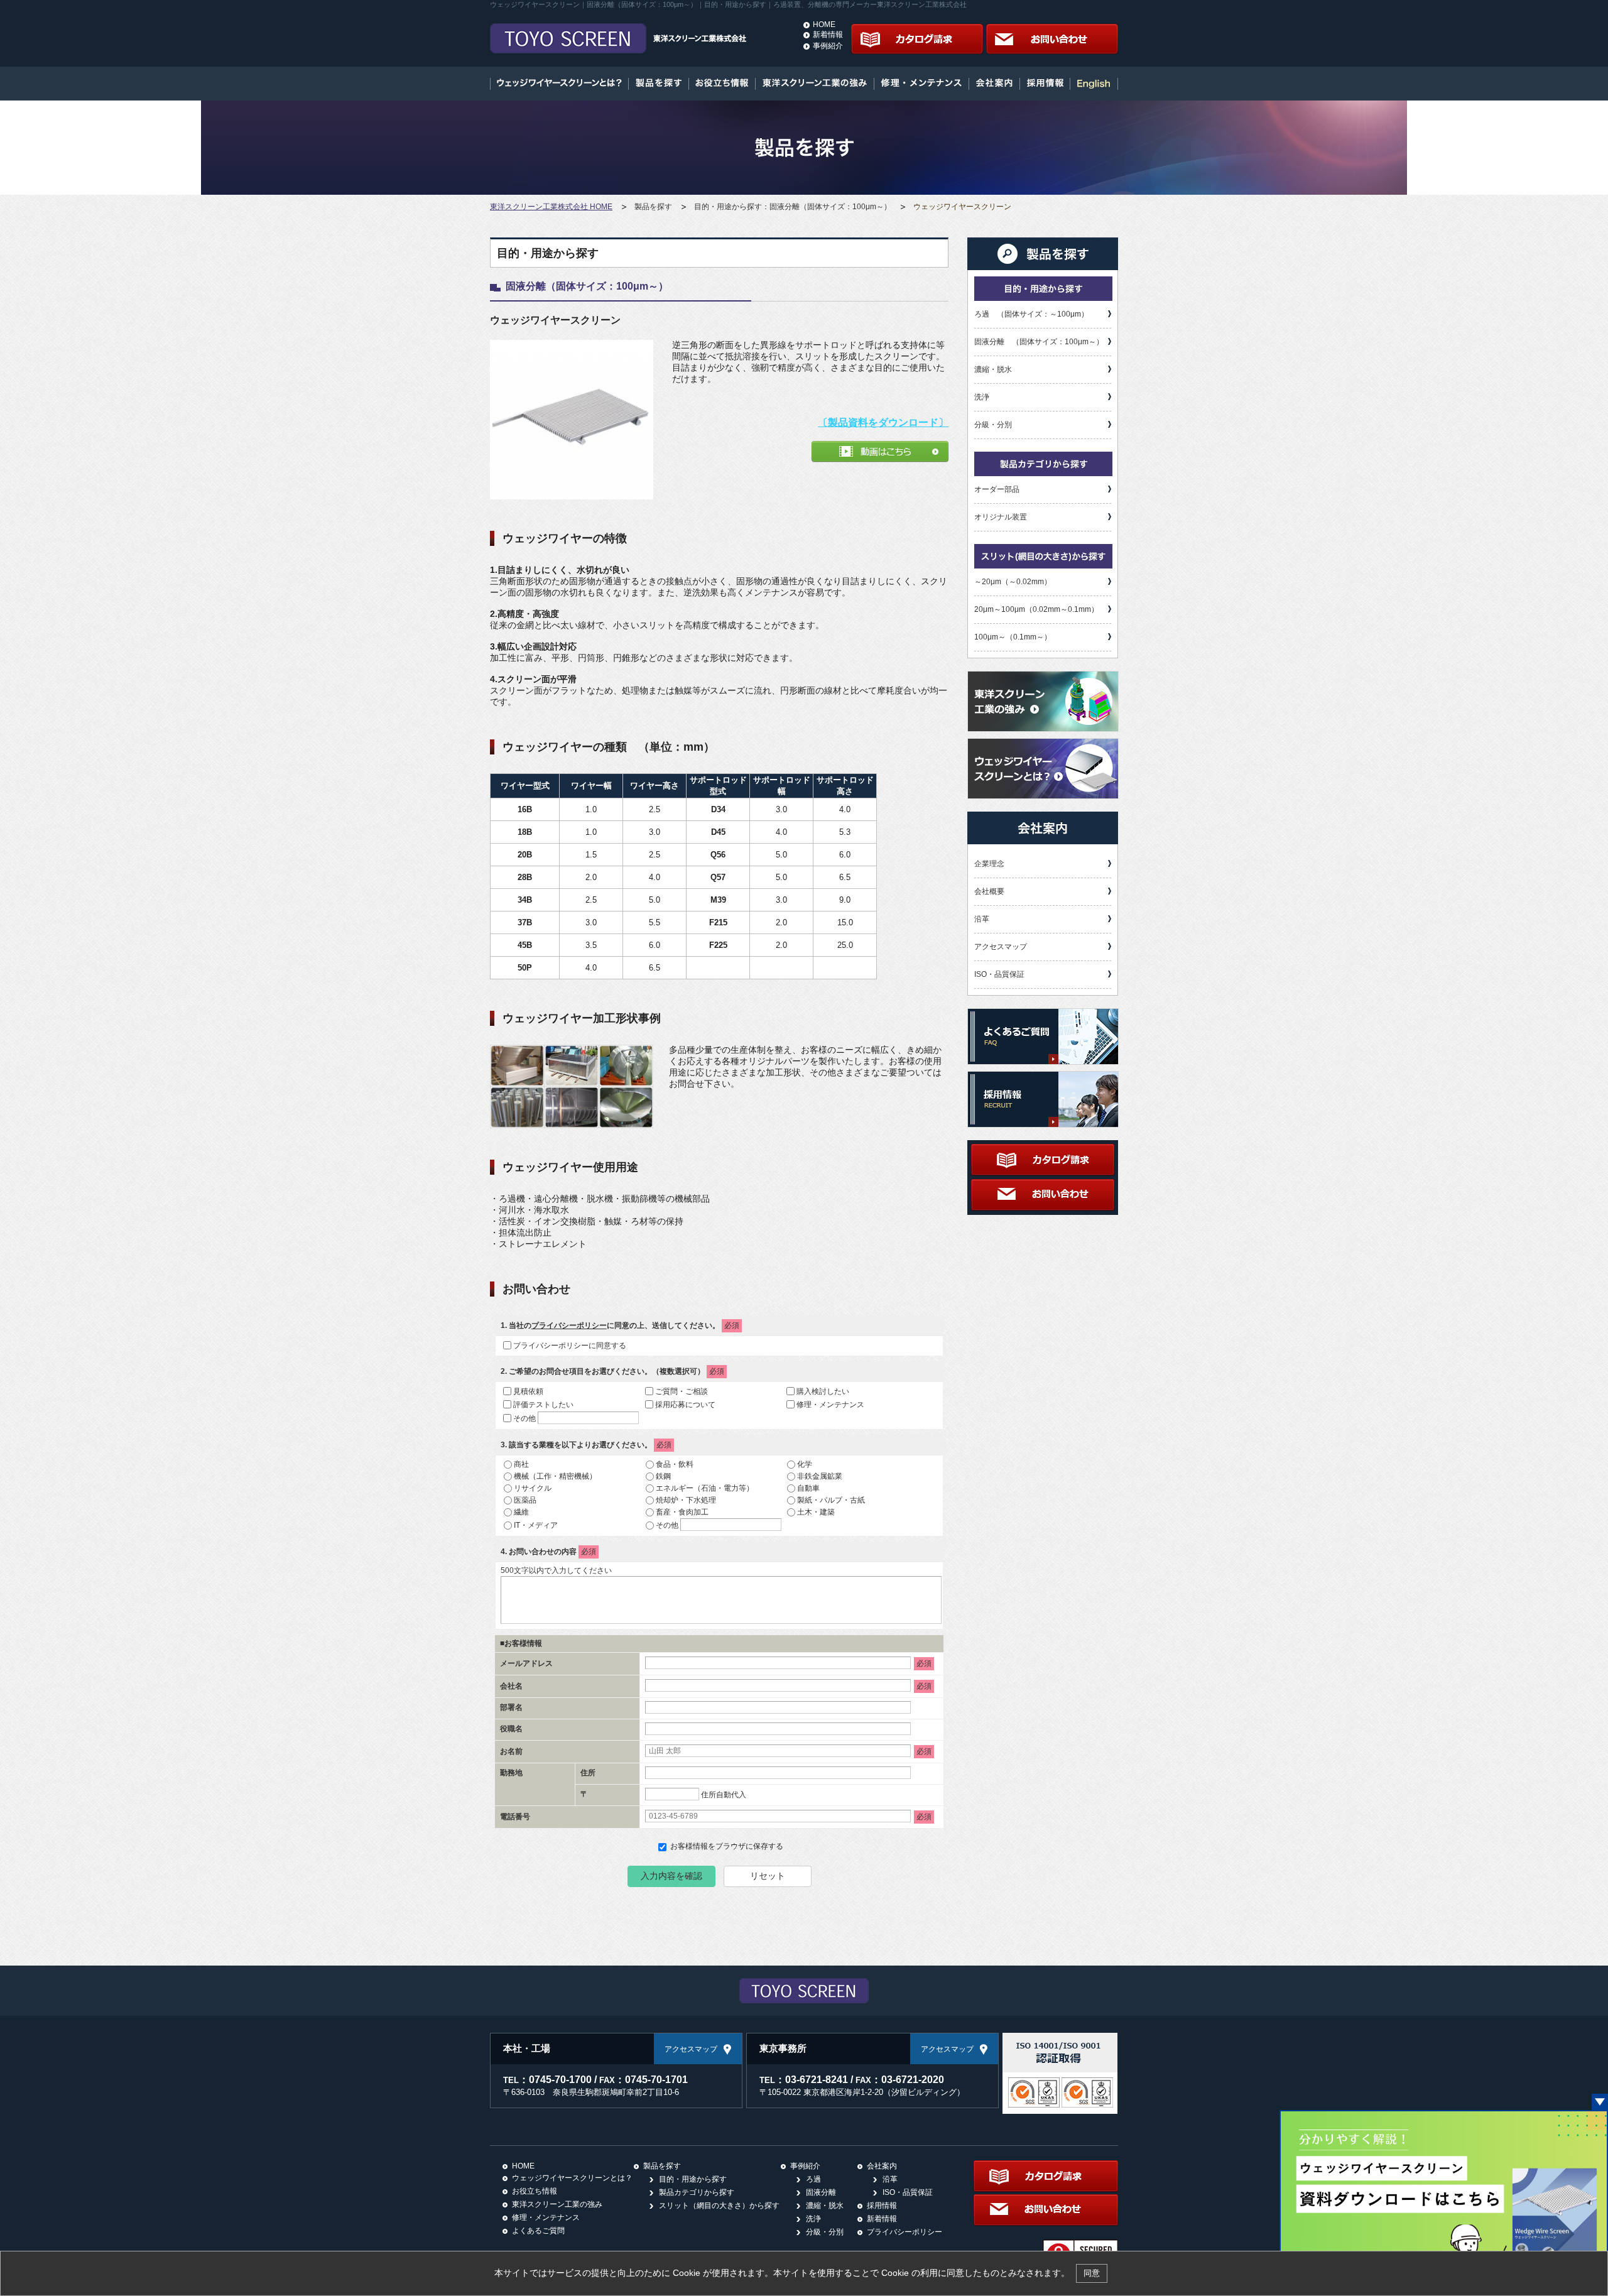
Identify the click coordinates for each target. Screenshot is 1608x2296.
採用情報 (882, 2206)
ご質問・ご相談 (682, 1391)
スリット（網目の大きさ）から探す (719, 2206)
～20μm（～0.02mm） (1013, 582)
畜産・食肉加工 (682, 1511)
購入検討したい (823, 1391)
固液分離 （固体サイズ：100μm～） (1039, 342)
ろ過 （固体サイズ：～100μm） (1031, 314)
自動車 (808, 1488)
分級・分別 (993, 425)
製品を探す (653, 207)
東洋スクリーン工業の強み (557, 2204)
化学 (805, 1464)
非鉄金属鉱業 (820, 1476)
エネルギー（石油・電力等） (705, 1488)
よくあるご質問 (538, 2231)
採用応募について (685, 1404)
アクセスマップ (1001, 947)
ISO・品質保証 (999, 974)
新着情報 (828, 35)
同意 (1092, 2273)
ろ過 (813, 2179)
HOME (824, 24)
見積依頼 (528, 1391)
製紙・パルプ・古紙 (831, 1499)
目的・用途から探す (693, 2179)
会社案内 (882, 2166)
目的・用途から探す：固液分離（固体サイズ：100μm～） (793, 207)
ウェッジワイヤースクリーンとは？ (572, 2178)
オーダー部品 (997, 489)
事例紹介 (828, 46)
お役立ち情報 (535, 2191)
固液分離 (821, 2192)
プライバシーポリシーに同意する (570, 1345)
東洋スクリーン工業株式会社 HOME (551, 207)
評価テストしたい (543, 1404)
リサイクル (533, 1488)
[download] (1444, 2116)
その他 (524, 1418)
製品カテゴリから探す (697, 2192)
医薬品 (525, 1499)
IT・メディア (536, 1525)
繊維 (521, 1511)
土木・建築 (816, 1511)
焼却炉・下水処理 (686, 1499)
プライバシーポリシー (569, 1325)
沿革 (982, 919)
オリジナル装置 (1001, 517)
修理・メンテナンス (830, 1404)
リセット (768, 1876)
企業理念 (989, 864)
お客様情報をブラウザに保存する (726, 1846)
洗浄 (982, 397)
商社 (521, 1464)
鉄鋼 (663, 1476)
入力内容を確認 (671, 1876)
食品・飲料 (675, 1464)
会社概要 (989, 891)
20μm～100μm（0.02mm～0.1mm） (1036, 609)
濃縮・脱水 (993, 369)
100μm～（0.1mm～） (1013, 637)
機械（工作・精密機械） (555, 1476)
